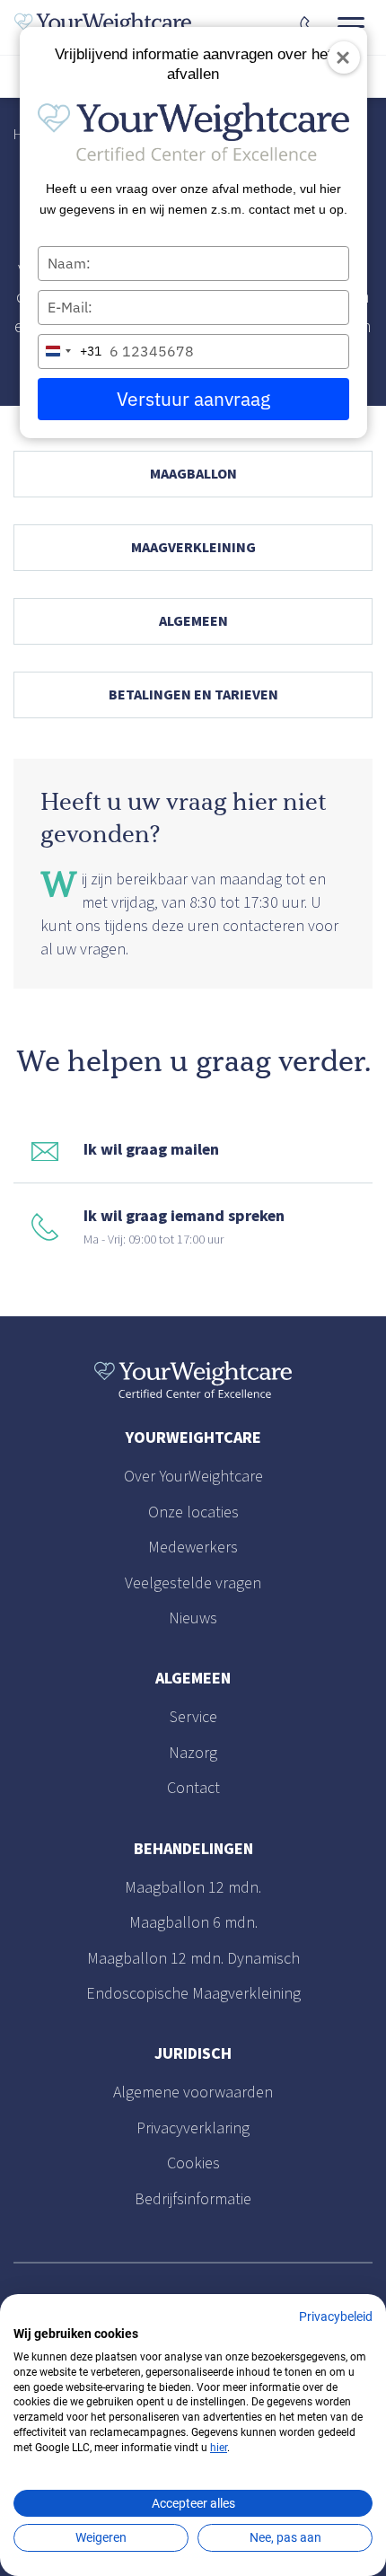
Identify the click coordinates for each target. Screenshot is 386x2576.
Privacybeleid (336, 2317)
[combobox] (70, 352)
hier (219, 2448)
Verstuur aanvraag (193, 399)
